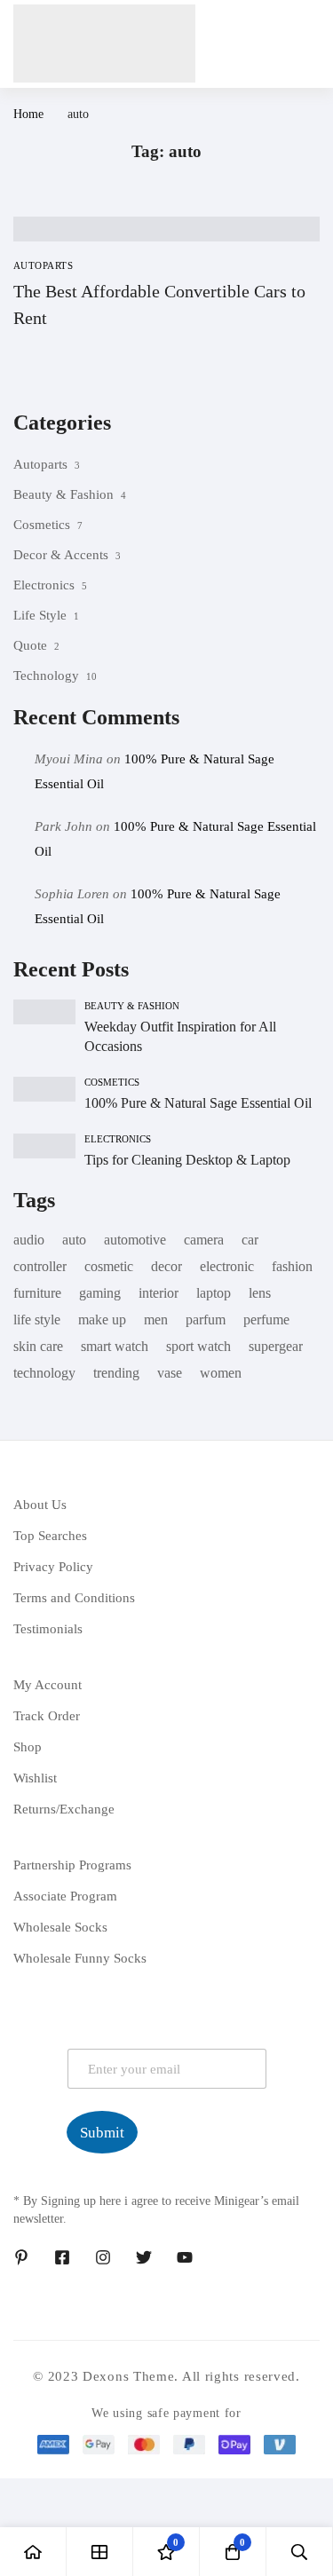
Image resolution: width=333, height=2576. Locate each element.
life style (37, 1320)
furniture (37, 1293)
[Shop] (100, 2552)
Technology (46, 676)
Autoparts (40, 464)
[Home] (33, 2552)
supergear (276, 1346)
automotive (135, 1240)
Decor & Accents (61, 555)
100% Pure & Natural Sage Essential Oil (198, 1103)
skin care (38, 1346)
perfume (266, 1320)
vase (170, 1373)
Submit (102, 2133)
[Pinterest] (21, 2257)
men (156, 1320)
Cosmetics (42, 525)
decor (166, 1266)
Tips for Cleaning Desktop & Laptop (187, 1160)
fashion (292, 1266)
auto (74, 1240)
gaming (100, 1293)
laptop (214, 1293)
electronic (227, 1266)
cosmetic (109, 1266)
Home (28, 114)
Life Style (40, 615)
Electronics (44, 585)
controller (40, 1266)
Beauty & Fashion (63, 494)
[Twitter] (144, 2257)
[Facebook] (62, 2257)
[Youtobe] (185, 2257)
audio (29, 1240)
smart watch (115, 1346)
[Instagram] (103, 2257)
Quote (30, 645)
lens (260, 1293)
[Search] (300, 2552)
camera (204, 1240)
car (250, 1240)
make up (102, 1320)
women (221, 1373)
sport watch (198, 1346)
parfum (206, 1320)
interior (159, 1293)
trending (116, 1373)
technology (44, 1373)
